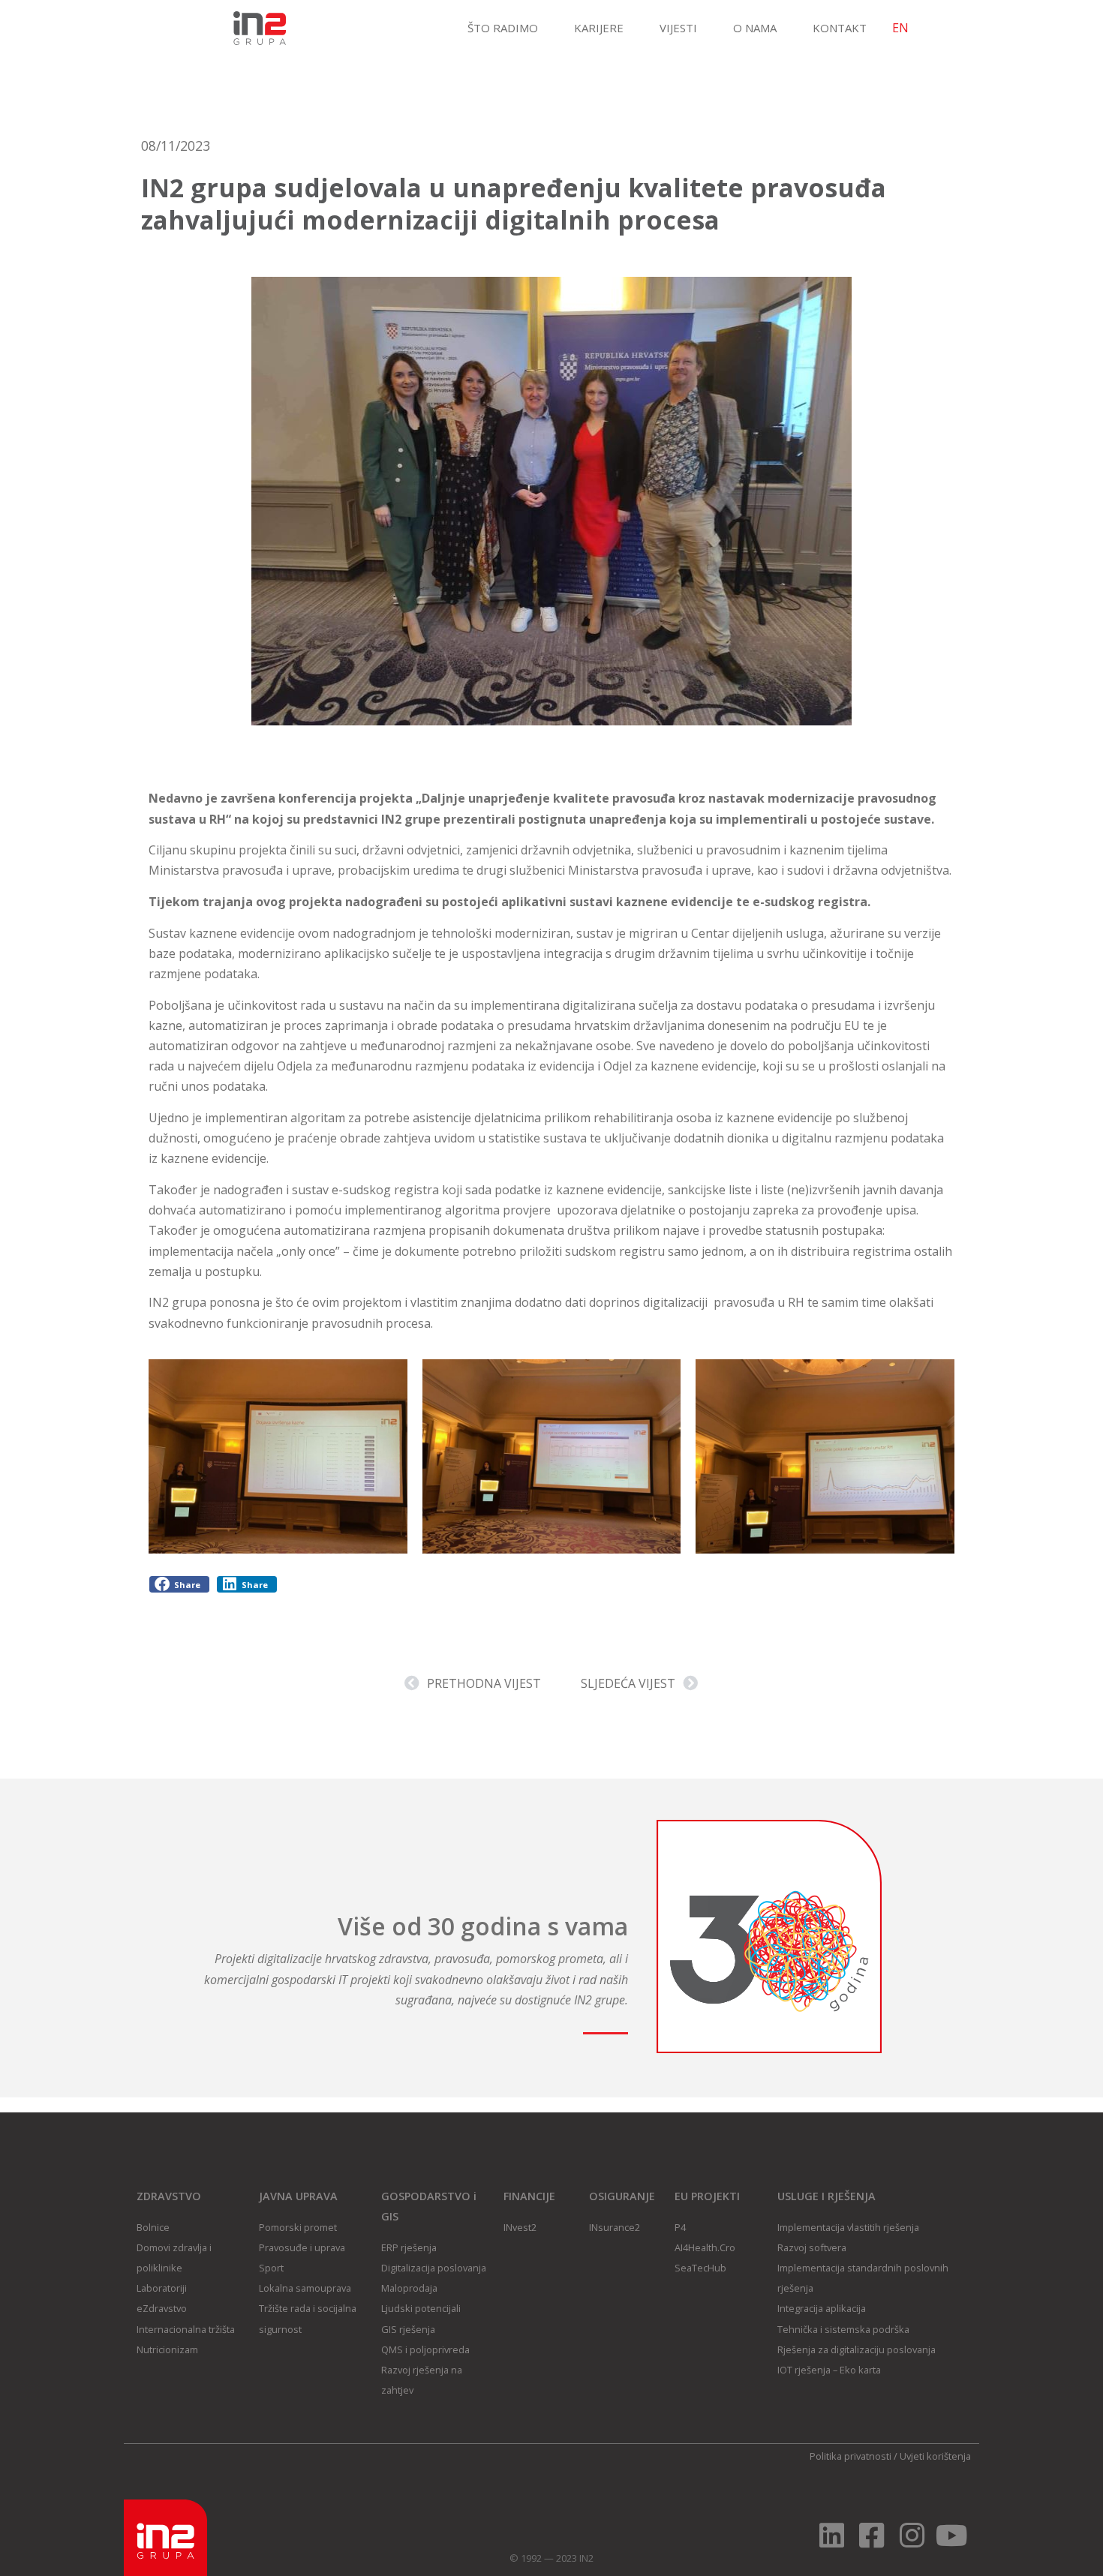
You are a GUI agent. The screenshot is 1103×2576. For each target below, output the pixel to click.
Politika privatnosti (851, 2456)
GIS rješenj (406, 2329)
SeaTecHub (700, 2268)
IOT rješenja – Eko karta (829, 2370)
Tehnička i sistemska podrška (843, 2329)
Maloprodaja (409, 2288)
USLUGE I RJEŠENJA (826, 2196)
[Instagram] (912, 2535)
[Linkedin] (832, 2535)
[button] (179, 1585)
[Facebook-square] (872, 2535)
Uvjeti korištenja (935, 2456)
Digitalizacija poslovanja (434, 2268)
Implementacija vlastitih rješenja (848, 2227)
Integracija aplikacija (822, 2308)
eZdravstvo (162, 2308)
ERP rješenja (409, 2247)
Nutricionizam (167, 2349)
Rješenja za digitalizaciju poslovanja (857, 2349)
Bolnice (153, 2227)
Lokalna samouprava (305, 2288)
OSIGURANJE (622, 2196)
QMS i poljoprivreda (425, 2349)
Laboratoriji (162, 2288)
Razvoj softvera (812, 2247)
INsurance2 (615, 2227)
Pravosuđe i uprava (302, 2247)
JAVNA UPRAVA (298, 2196)
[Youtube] (952, 2535)
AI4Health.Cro (705, 2247)
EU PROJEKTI (707, 2196)
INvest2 (520, 2227)
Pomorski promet (298, 2227)
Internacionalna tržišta (186, 2329)
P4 (680, 2227)
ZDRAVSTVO (169, 2196)
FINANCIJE (529, 2196)
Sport (271, 2268)
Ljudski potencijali (421, 2308)
